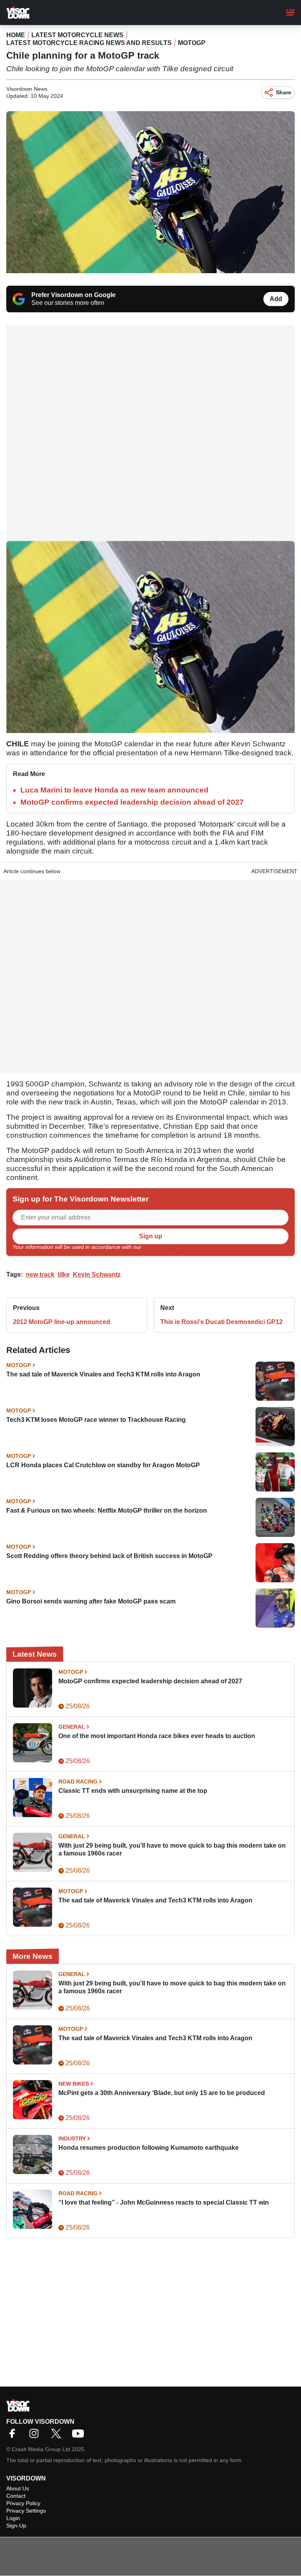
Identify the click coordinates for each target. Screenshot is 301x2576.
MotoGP (192, 43)
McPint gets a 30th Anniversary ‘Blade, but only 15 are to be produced (162, 2093)
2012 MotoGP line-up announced (62, 1322)
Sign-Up (16, 2526)
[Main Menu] (290, 13)
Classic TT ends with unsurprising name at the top (133, 1791)
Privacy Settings (26, 2511)
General (72, 1727)
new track (40, 1274)
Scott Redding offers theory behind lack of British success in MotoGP (109, 1556)
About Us (18, 2488)
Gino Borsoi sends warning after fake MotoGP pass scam (91, 1601)
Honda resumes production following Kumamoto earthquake (149, 2148)
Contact (16, 2496)
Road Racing (78, 1782)
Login (13, 2518)
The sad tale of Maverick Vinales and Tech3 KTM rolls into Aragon (103, 1374)
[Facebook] (14, 2436)
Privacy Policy (160, 1247)
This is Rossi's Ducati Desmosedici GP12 (221, 1322)
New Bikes (74, 2084)
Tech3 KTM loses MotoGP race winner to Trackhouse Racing (96, 1420)
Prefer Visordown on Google (73, 295)
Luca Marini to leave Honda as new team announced (114, 790)
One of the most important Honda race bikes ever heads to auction (157, 1736)
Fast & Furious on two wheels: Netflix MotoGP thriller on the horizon (107, 1510)
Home (16, 35)
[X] (58, 2436)
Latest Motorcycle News (77, 35)
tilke (64, 1274)
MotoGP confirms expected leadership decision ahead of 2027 (132, 802)
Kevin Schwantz (97, 1274)
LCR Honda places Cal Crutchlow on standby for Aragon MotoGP (103, 1465)
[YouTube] (80, 2436)
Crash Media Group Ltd (41, 2449)
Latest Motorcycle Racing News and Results (89, 43)
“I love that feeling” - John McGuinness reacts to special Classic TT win (164, 2202)
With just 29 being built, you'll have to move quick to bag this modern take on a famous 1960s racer (172, 1849)
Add (276, 299)
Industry (72, 2138)
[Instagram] (36, 2436)
